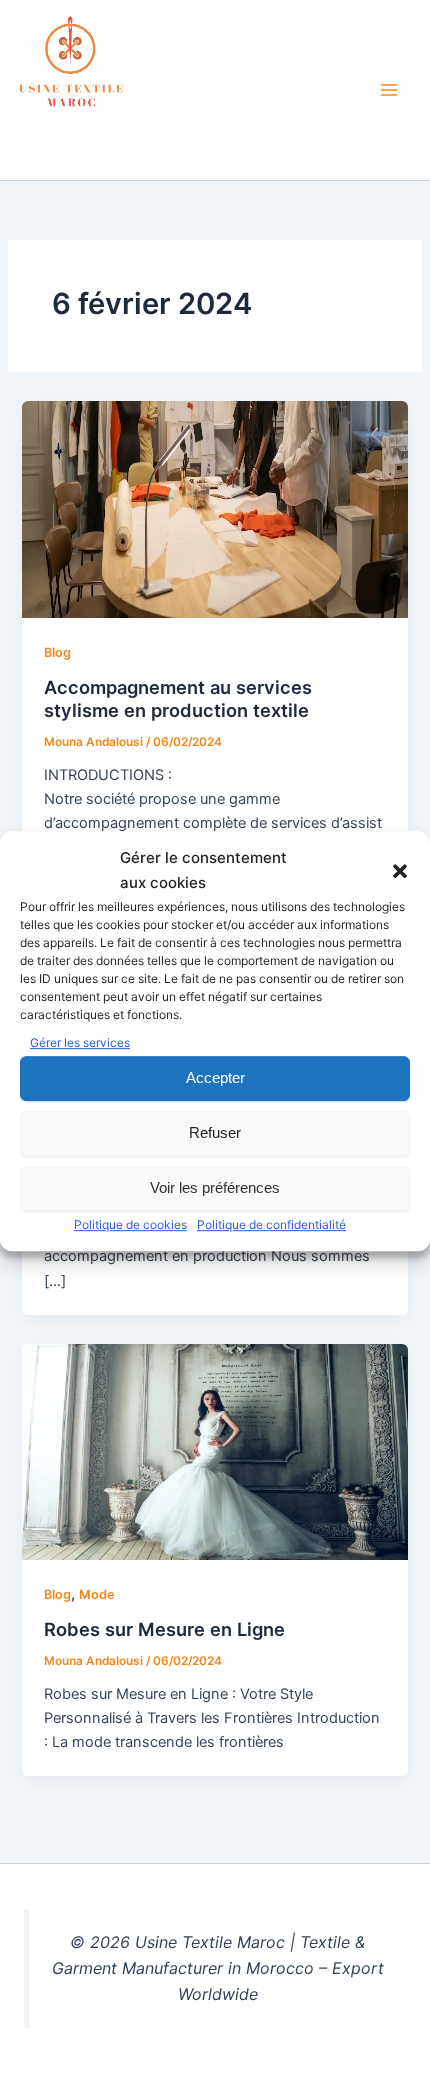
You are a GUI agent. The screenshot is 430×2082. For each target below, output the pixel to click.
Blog (57, 652)
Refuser (215, 1132)
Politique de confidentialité (271, 1224)
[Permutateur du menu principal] (389, 90)
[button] (400, 871)
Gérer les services (80, 1042)
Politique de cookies (130, 1224)
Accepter (215, 1077)
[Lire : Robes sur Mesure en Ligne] (214, 1451)
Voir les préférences (215, 1187)
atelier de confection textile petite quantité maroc (176, 136)
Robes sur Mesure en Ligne (164, 1629)
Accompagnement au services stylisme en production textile (178, 699)
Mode (97, 1594)
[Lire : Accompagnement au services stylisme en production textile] (214, 509)
